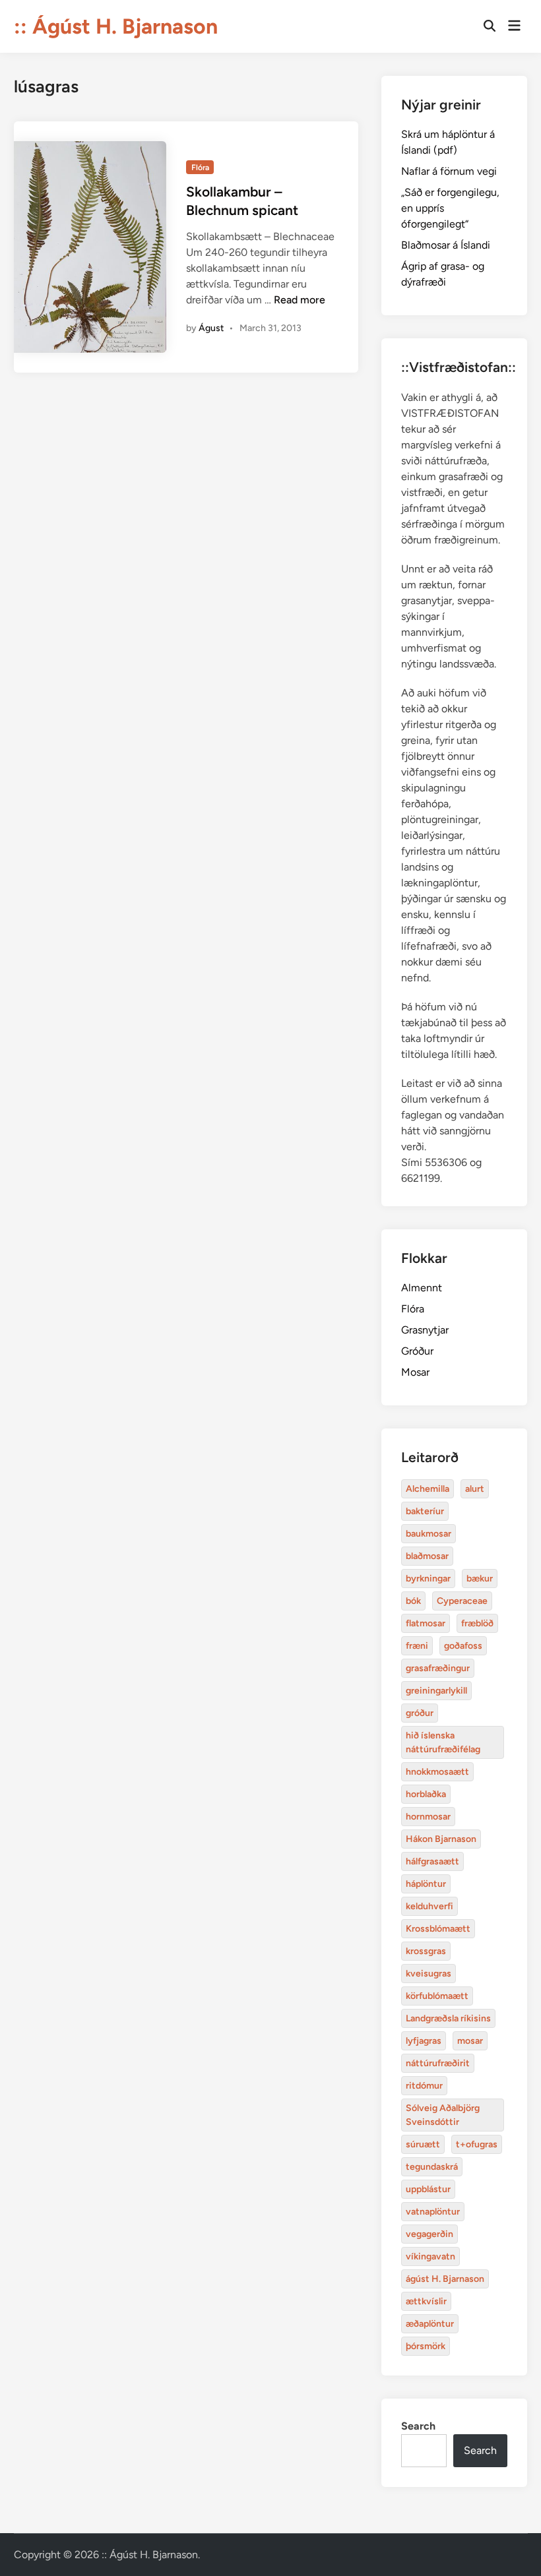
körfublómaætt (437, 1996)
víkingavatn (430, 2256)
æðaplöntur (430, 2324)
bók (413, 1601)
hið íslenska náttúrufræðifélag (443, 1742)
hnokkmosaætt (437, 1772)
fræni (417, 1646)
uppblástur (428, 2189)
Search (418, 2426)
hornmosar (428, 1817)
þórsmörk (426, 2346)
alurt (475, 1489)
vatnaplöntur (433, 2212)
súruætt (423, 2144)
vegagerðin (430, 2234)
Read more (300, 300)
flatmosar (426, 1623)
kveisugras (429, 1974)
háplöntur (426, 1884)
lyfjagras (424, 2041)
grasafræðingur (438, 1668)
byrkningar (428, 1579)
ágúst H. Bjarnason (445, 2279)
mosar (470, 2041)
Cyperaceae (462, 1601)
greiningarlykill (436, 1691)
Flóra (200, 168)
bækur (480, 1579)
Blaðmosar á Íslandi (446, 245)
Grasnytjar (425, 1330)
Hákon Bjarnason (441, 1839)
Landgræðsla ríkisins (448, 2018)
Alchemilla (428, 1489)
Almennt (422, 1288)
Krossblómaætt (438, 1929)
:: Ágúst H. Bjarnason (116, 26)
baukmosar (429, 1534)
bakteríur (425, 1511)
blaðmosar (427, 1556)
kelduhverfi (430, 1906)
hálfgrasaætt (432, 1861)
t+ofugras (477, 2144)
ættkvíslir (426, 2301)
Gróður (417, 1351)
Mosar (415, 1372)
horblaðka (426, 1794)
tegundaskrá (432, 2167)
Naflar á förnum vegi (449, 171)
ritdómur (424, 2086)
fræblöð (477, 1623)
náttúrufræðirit (438, 2063)
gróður (420, 1713)
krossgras (426, 1951)
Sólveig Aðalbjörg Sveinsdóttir (443, 2115)
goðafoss (463, 1646)
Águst (211, 328)
